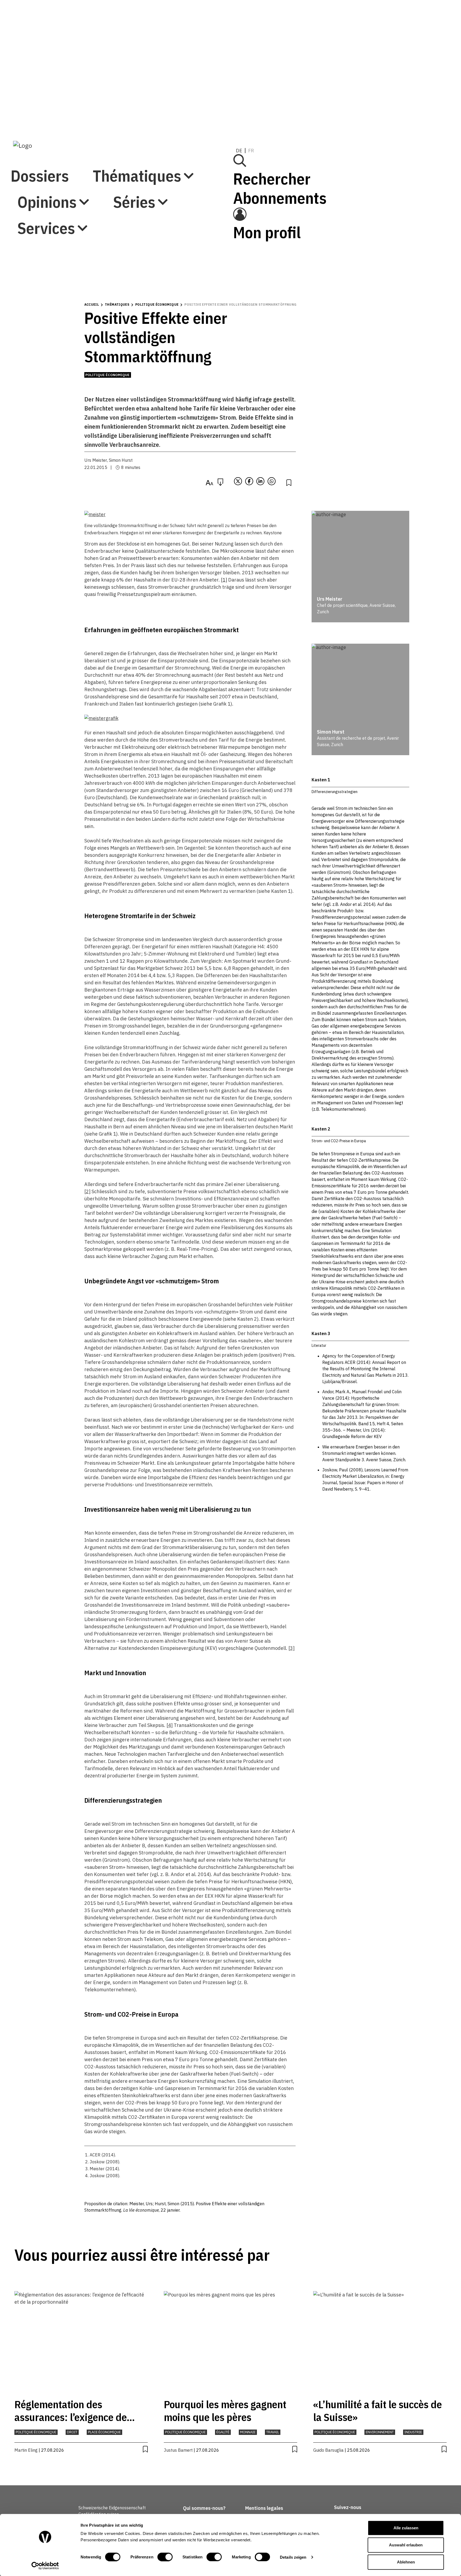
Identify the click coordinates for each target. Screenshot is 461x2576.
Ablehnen (406, 2562)
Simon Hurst (121, 460)
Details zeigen (293, 2557)
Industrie (413, 2432)
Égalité (223, 2432)
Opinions (47, 71)
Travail (273, 2432)
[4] (170, 1725)
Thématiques (61, 44)
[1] (224, 580)
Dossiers (40, 18)
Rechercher (348, 37)
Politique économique (157, 304)
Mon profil (343, 91)
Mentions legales (264, 2508)
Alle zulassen (406, 2528)
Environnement (380, 2432)
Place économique (104, 2432)
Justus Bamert (178, 2450)
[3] (291, 1648)
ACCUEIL (92, 304)
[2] (87, 1191)
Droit (72, 2432)
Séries (38, 97)
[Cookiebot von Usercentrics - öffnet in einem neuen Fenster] (45, 2566)
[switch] (165, 2557)
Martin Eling (26, 2450)
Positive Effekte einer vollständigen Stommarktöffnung (240, 304)
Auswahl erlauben (406, 2545)
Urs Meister (96, 460)
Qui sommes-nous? (204, 2508)
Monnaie (248, 2432)
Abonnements (356, 56)
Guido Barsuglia (328, 2450)
